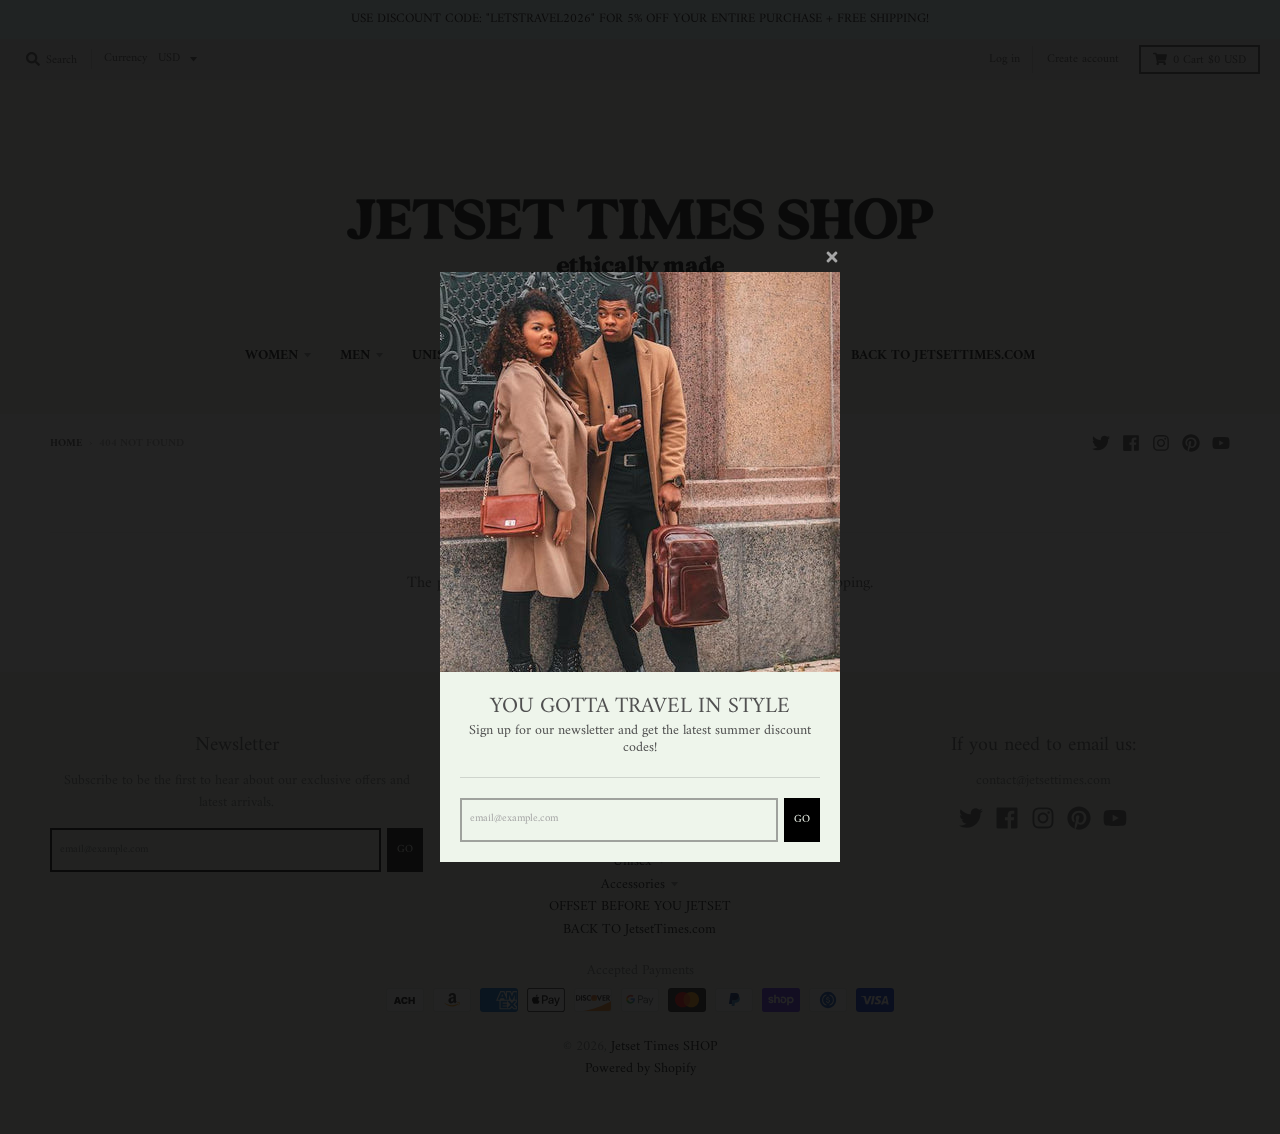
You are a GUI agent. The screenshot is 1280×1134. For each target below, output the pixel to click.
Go (802, 819)
